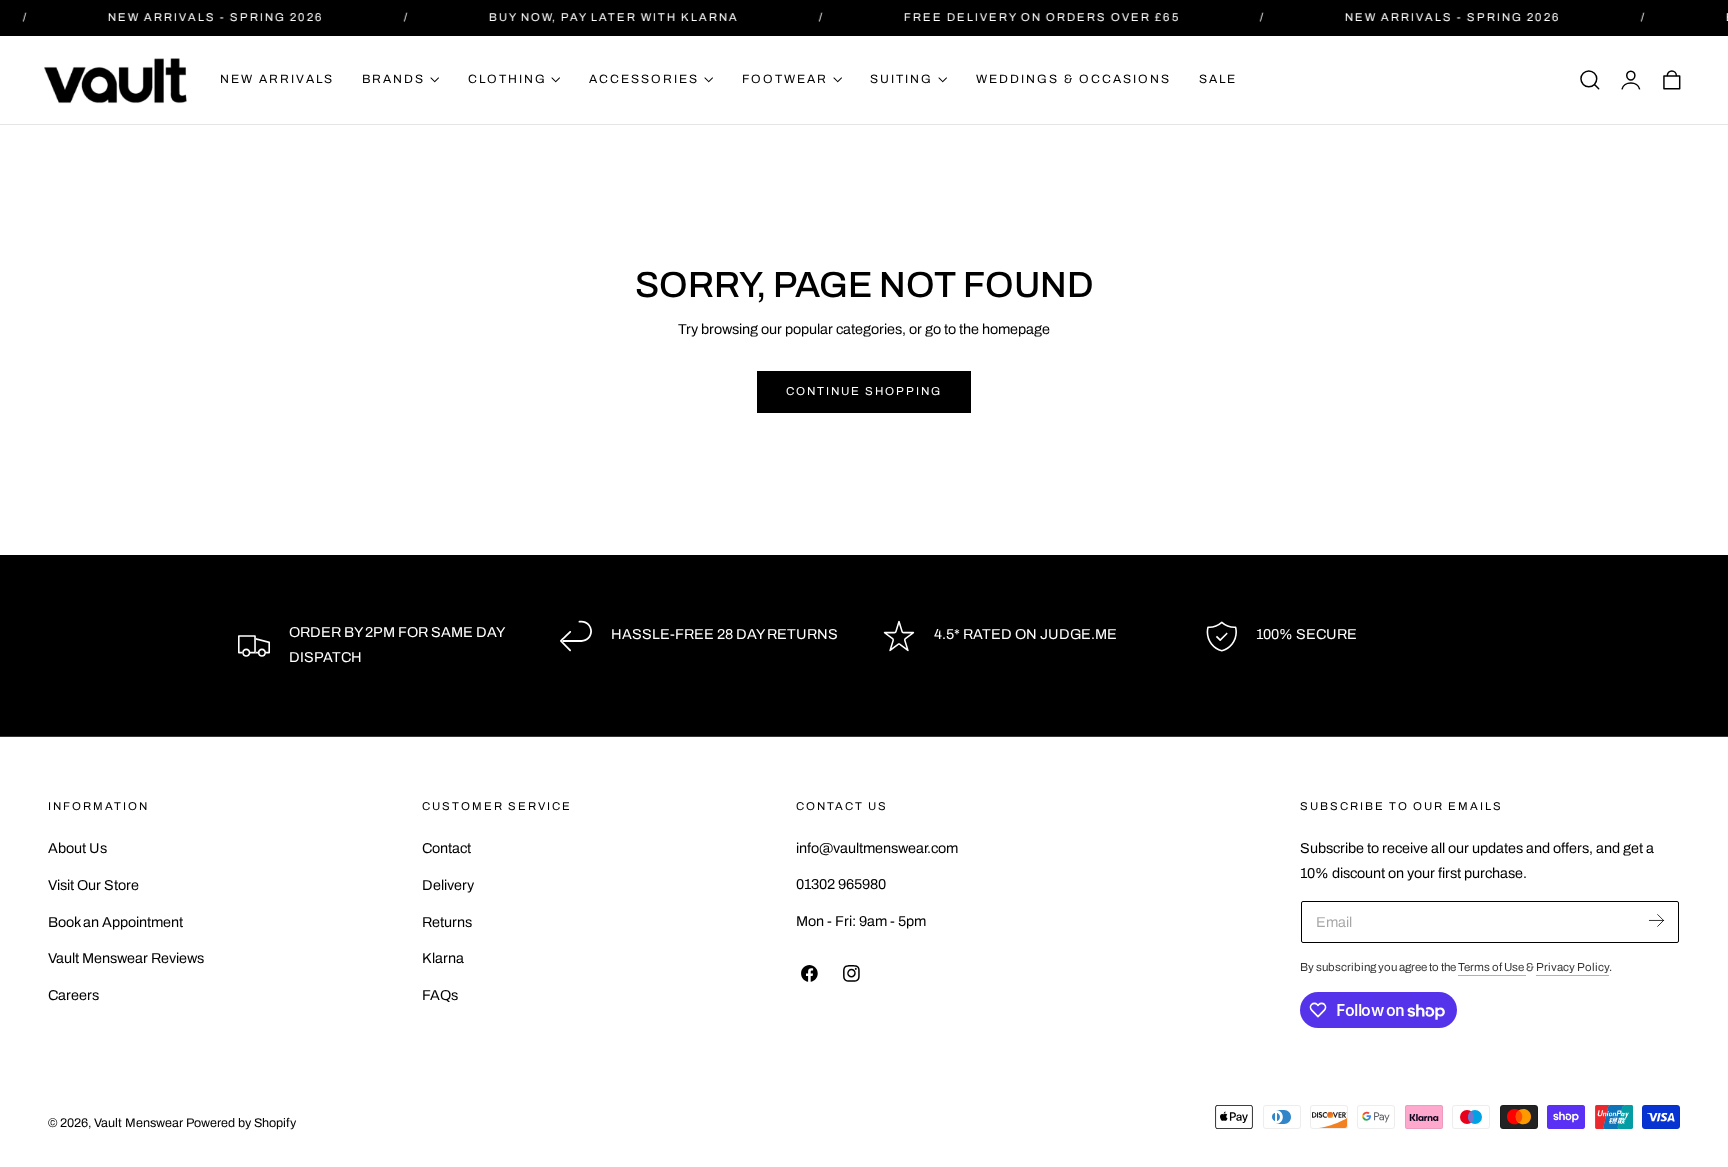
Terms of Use (1492, 967)
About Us (77, 848)
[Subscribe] (1656, 920)
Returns (447, 921)
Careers (73, 995)
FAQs (440, 995)
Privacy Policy (1572, 967)
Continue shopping (864, 391)
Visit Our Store (93, 884)
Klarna (443, 958)
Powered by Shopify (241, 1123)
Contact (446, 848)
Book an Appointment (115, 921)
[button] (1590, 80)
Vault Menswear (138, 1123)
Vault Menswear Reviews (126, 958)
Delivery (448, 884)
